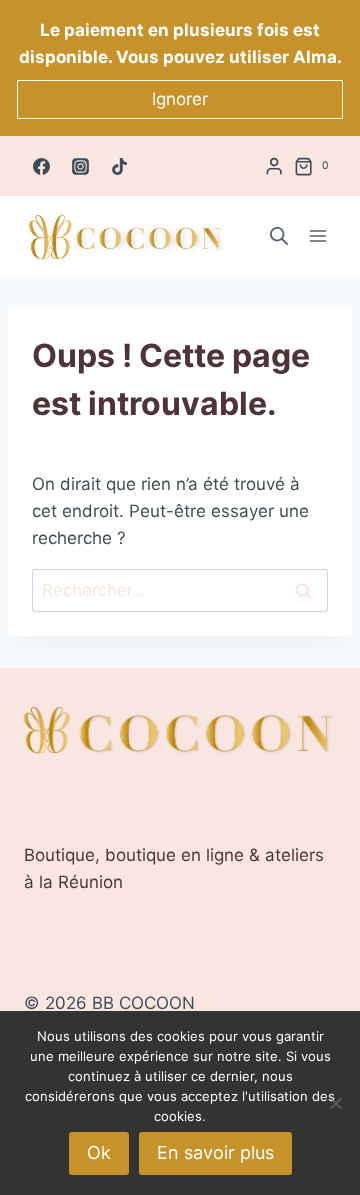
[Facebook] (41, 166)
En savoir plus (215, 1152)
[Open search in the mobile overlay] (279, 236)
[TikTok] (119, 166)
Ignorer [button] (180, 99)
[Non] (335, 1103)
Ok (99, 1152)
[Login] (274, 166)
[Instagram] (80, 166)
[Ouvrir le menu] (317, 236)
